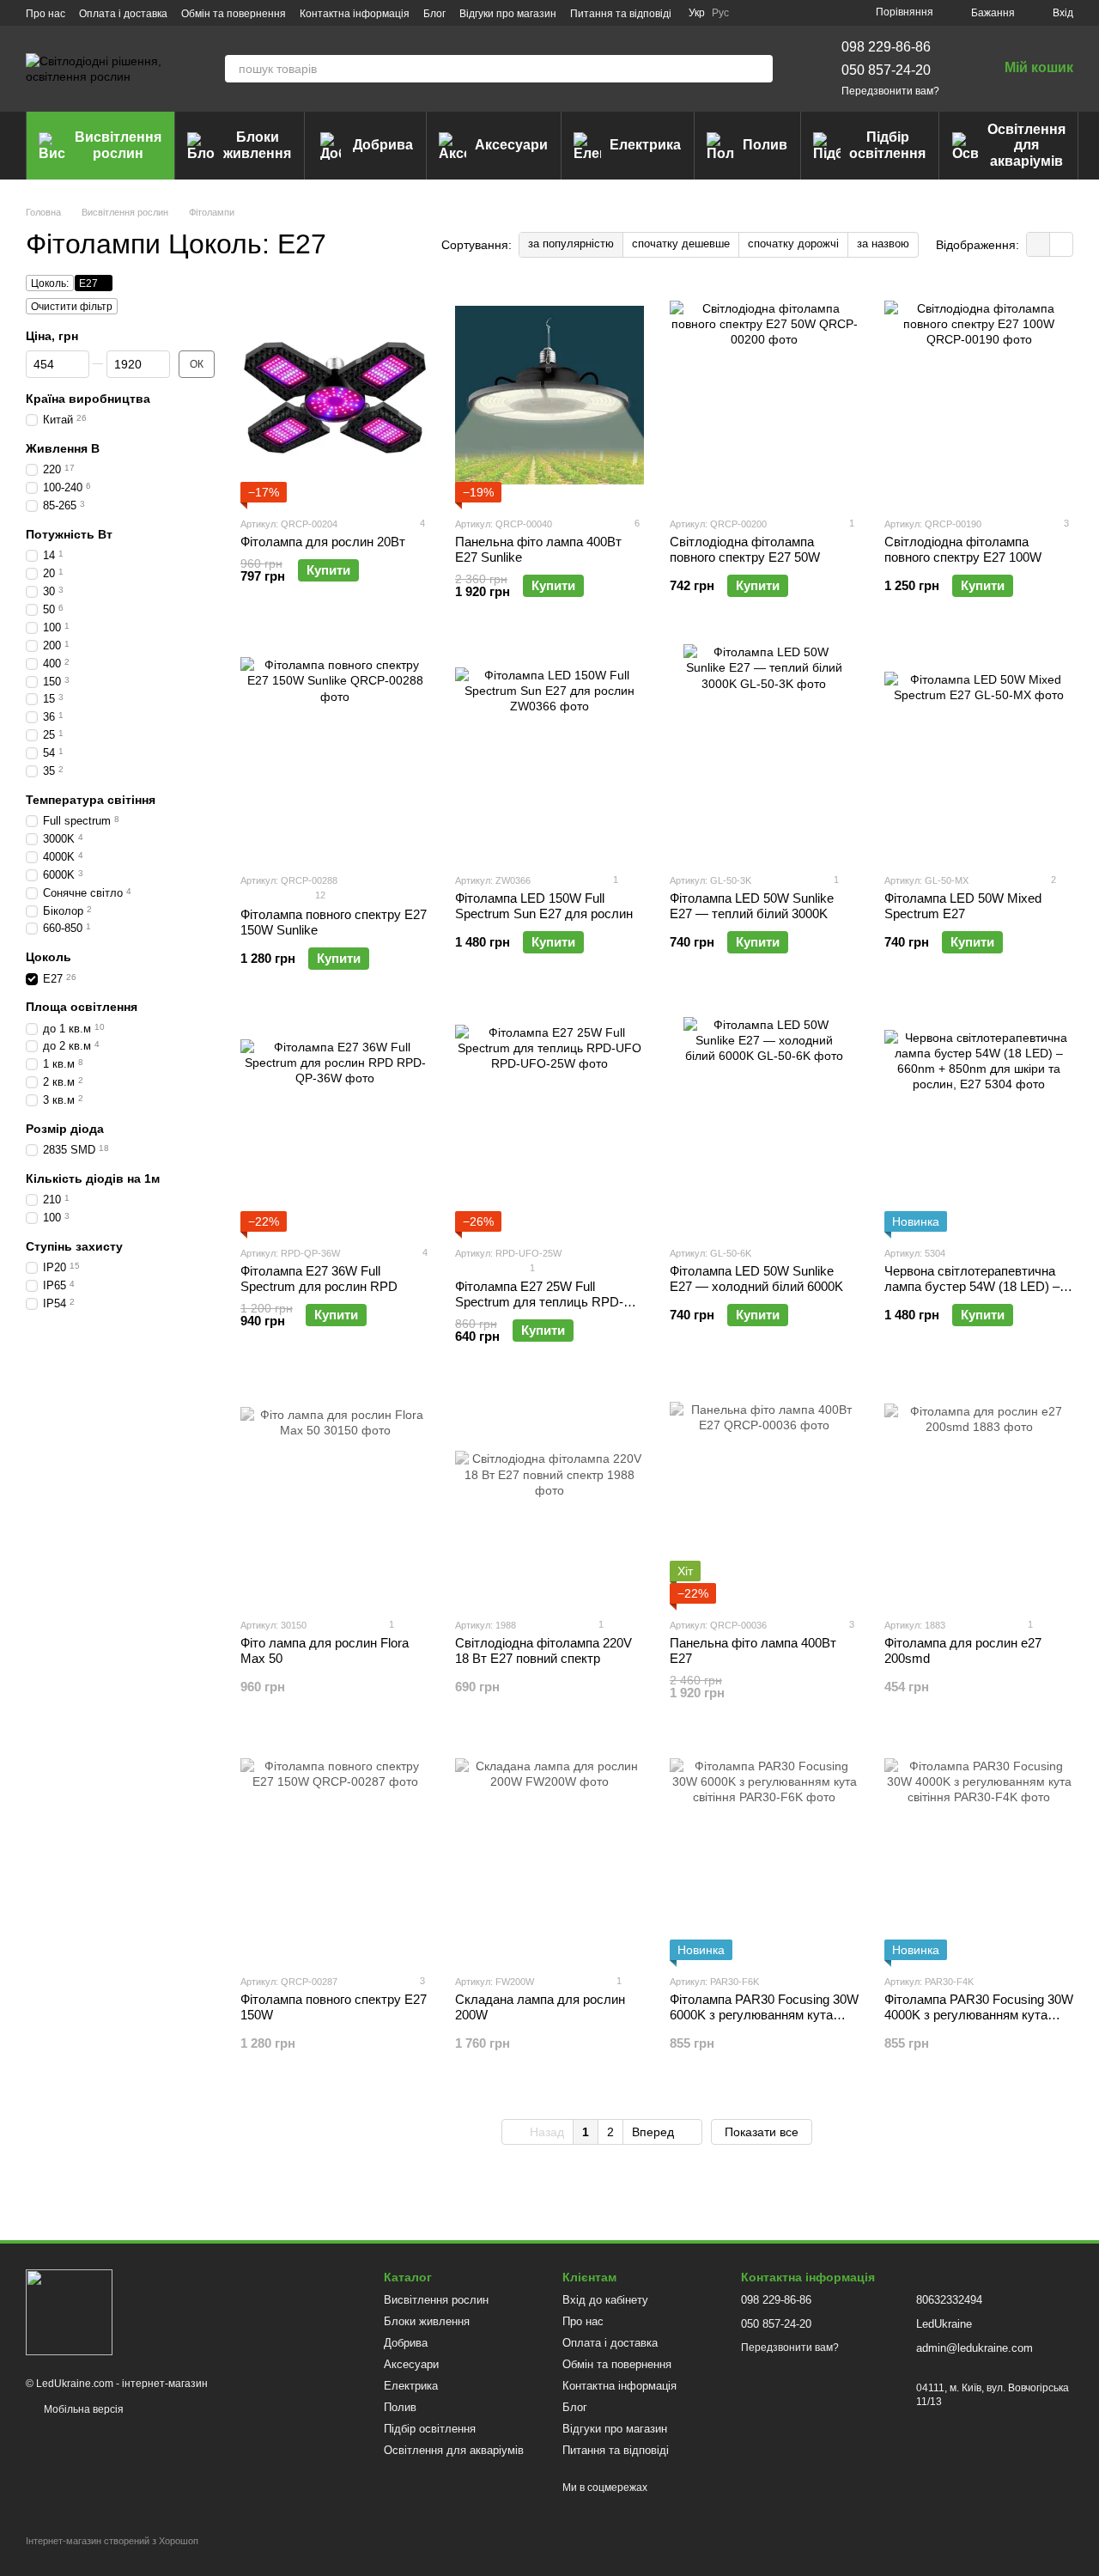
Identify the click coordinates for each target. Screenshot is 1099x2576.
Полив (765, 145)
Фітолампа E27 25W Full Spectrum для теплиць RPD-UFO (539, 1302)
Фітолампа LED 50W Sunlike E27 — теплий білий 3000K (752, 906)
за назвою (883, 244)
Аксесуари (511, 145)
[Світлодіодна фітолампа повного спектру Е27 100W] (979, 395)
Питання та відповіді (621, 14)
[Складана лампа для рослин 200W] (549, 1853)
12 (319, 895)
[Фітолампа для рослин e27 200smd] (979, 1496)
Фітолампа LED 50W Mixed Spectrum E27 (963, 906)
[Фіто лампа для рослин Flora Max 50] (335, 1496)
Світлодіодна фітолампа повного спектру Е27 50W (745, 549)
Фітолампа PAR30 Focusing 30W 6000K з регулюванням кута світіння (764, 2015)
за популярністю (571, 244)
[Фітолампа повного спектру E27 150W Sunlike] (335, 752)
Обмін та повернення (234, 14)
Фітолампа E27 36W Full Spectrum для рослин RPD (319, 1279)
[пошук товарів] (759, 69)
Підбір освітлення (887, 145)
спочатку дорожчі (793, 244)
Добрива (383, 145)
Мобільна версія (82, 2409)
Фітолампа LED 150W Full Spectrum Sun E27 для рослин (544, 906)
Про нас (46, 14)
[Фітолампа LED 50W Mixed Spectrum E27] (979, 752)
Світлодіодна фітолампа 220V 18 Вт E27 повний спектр (543, 1650)
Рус (720, 13)
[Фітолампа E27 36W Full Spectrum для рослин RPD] (335, 1124)
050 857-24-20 (886, 70)
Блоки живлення (257, 145)
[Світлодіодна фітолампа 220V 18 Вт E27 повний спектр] (549, 1496)
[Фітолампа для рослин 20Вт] (335, 395)
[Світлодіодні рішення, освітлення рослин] (69, 2311)
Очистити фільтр (72, 307)
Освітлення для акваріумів (1026, 145)
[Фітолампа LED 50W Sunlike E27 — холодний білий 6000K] (764, 1124)
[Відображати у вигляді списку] (1061, 244)
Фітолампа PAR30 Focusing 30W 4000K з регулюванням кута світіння (979, 2015)
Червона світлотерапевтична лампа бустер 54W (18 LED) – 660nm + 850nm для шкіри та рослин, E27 (972, 1294)
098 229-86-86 (886, 47)
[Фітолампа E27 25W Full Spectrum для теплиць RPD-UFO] (549, 1124)
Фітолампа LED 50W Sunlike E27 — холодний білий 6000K (756, 1279)
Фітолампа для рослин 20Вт (323, 542)
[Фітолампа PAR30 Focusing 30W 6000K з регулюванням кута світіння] (764, 1853)
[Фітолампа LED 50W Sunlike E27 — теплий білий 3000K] (764, 752)
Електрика (645, 145)
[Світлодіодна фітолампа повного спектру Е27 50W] (764, 395)
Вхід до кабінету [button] (605, 2300)
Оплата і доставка (123, 14)
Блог (434, 14)
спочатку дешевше (681, 244)
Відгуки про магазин (508, 14)
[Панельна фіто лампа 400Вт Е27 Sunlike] (549, 395)
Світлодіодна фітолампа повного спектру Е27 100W (963, 549)
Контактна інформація (355, 14)
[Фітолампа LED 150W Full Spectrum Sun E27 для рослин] (549, 752)
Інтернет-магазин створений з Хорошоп (112, 2541)
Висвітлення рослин (118, 145)
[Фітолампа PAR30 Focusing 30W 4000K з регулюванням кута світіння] (979, 1853)
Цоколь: (50, 283)
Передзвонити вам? (890, 91)
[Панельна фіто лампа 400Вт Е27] (764, 1496)
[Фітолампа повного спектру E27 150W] (335, 1853)
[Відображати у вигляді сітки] (1038, 244)
